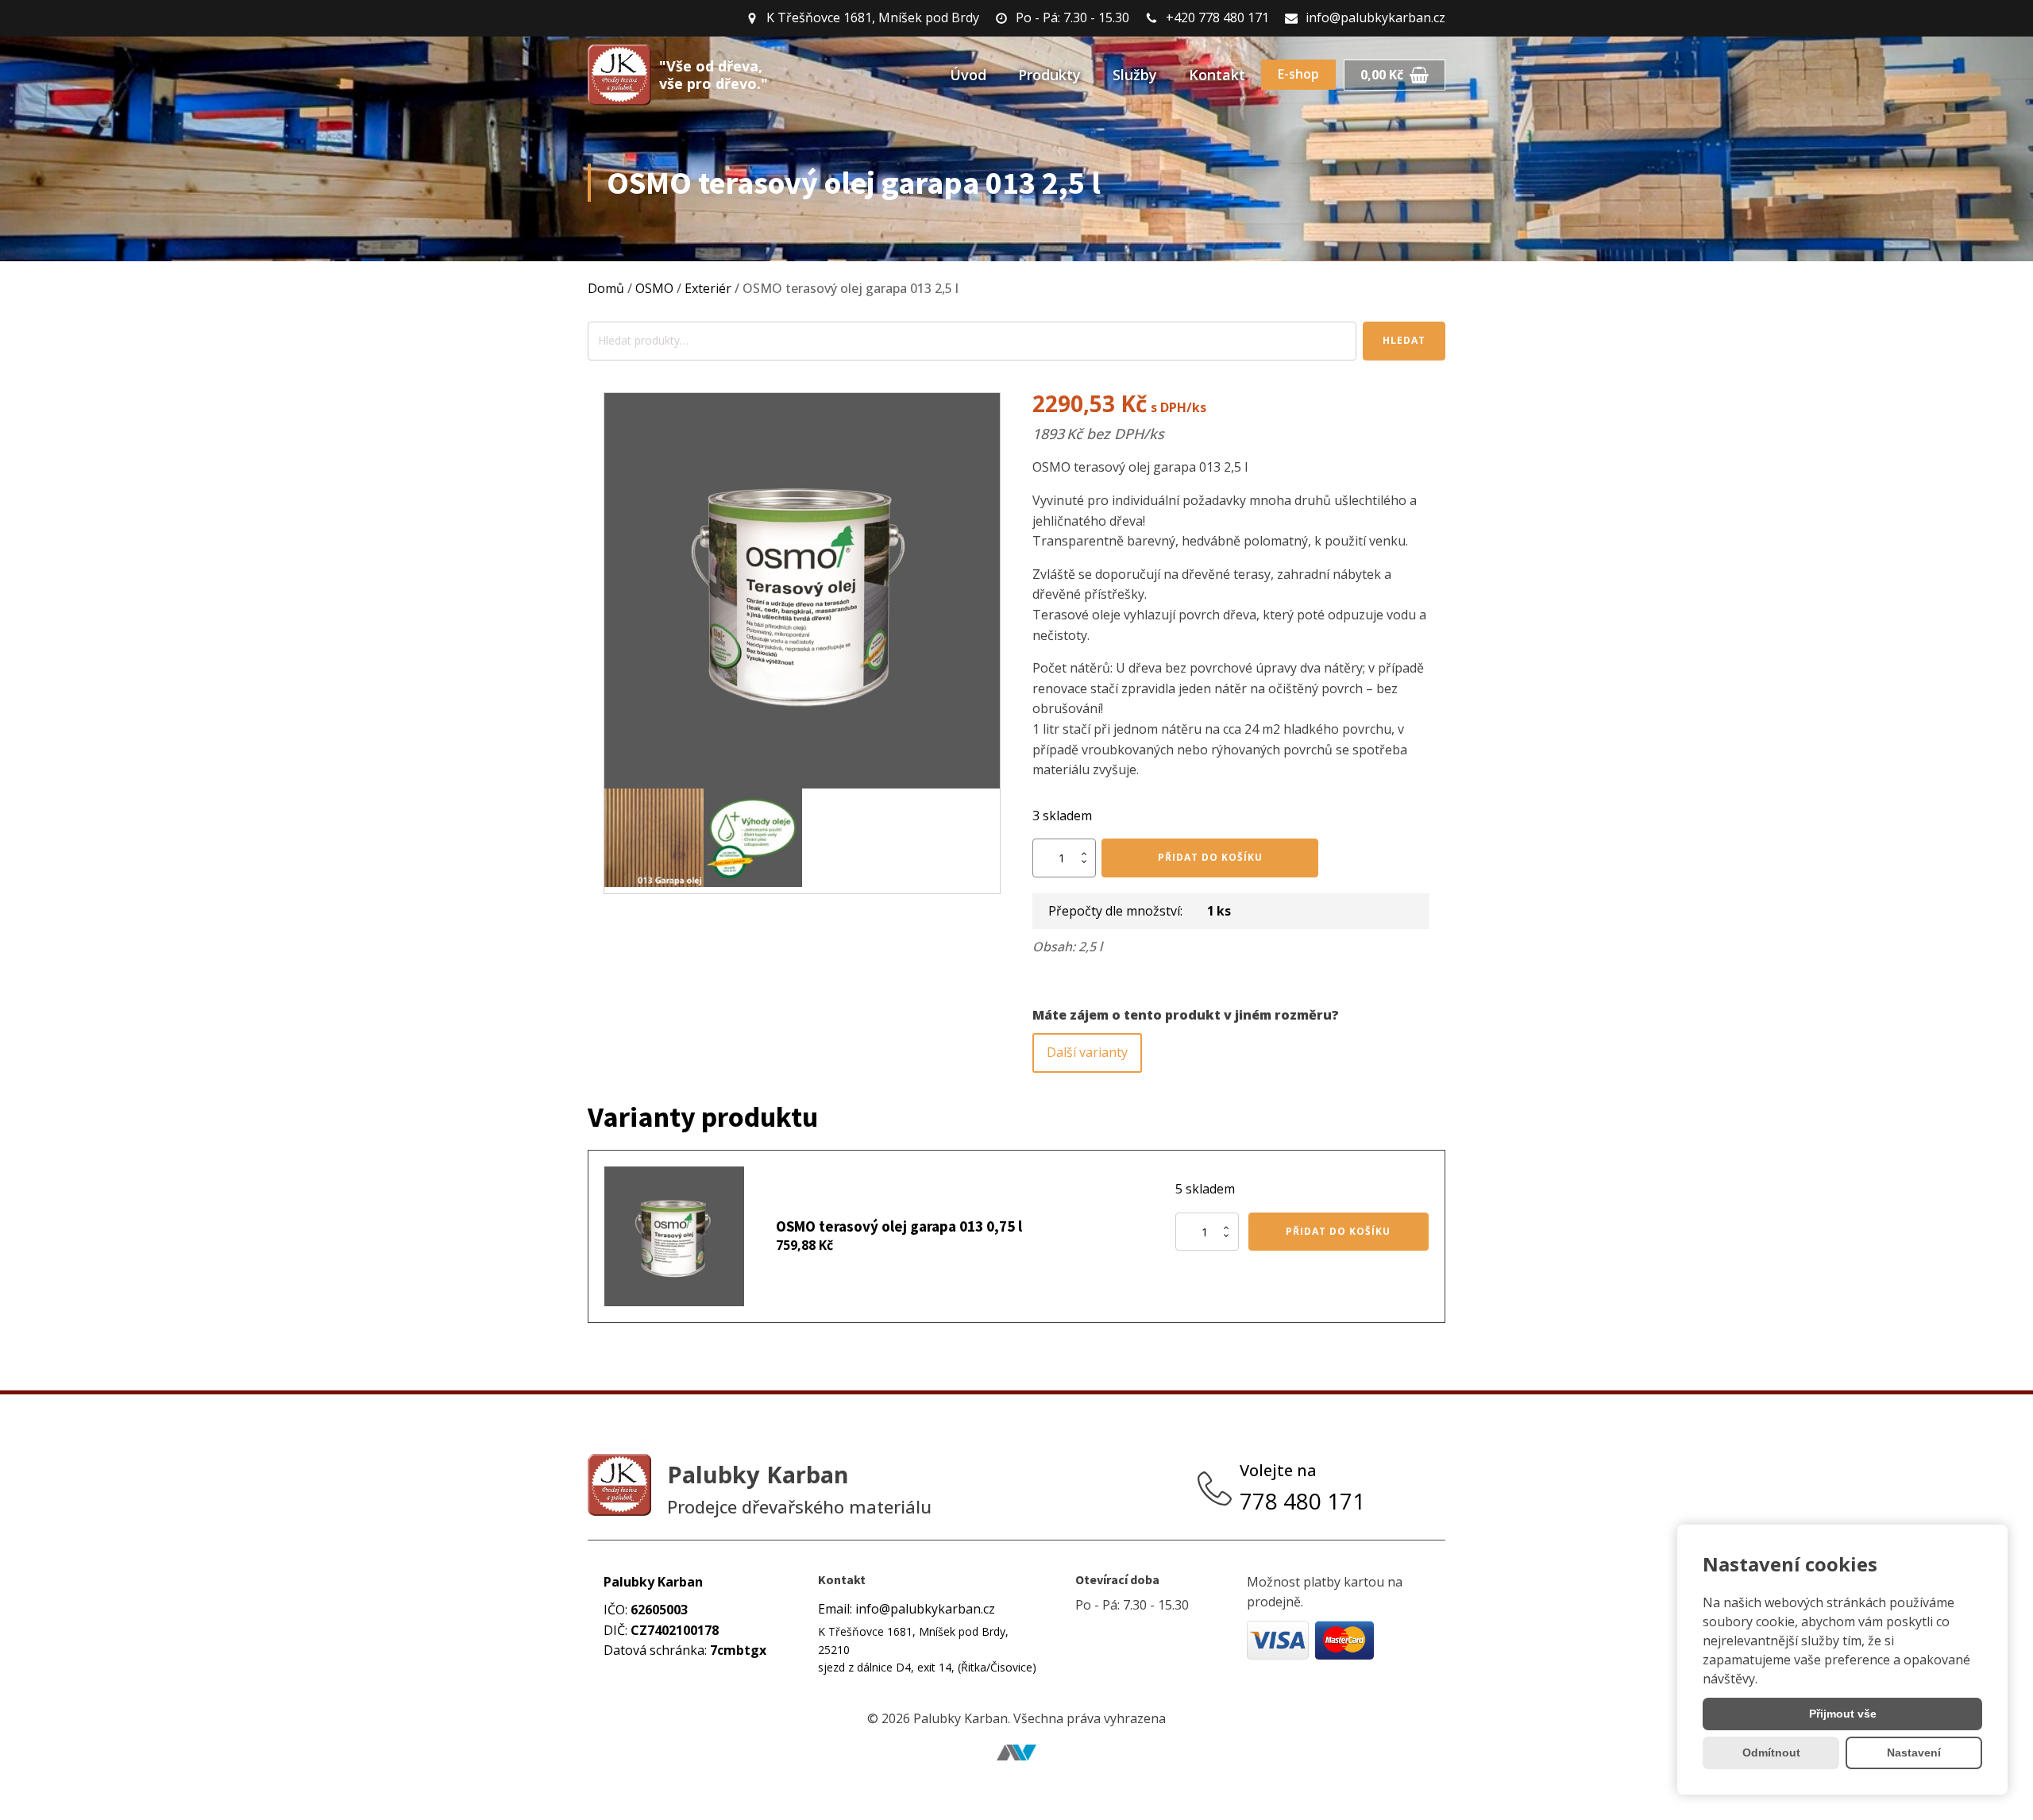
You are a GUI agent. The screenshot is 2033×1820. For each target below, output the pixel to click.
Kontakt (1217, 75)
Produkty (1049, 75)
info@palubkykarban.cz (1375, 17)
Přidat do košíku (1210, 857)
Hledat (1404, 340)
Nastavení (1914, 1753)
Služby (1135, 75)
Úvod (968, 75)
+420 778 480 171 (1217, 17)
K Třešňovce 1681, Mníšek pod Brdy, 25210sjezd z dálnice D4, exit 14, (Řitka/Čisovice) (927, 1649)
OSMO (654, 288)
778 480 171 (1305, 1501)
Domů (606, 288)
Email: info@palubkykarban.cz (907, 1609)
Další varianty (1087, 1052)
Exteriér (708, 288)
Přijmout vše (1843, 1714)
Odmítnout (1771, 1753)
